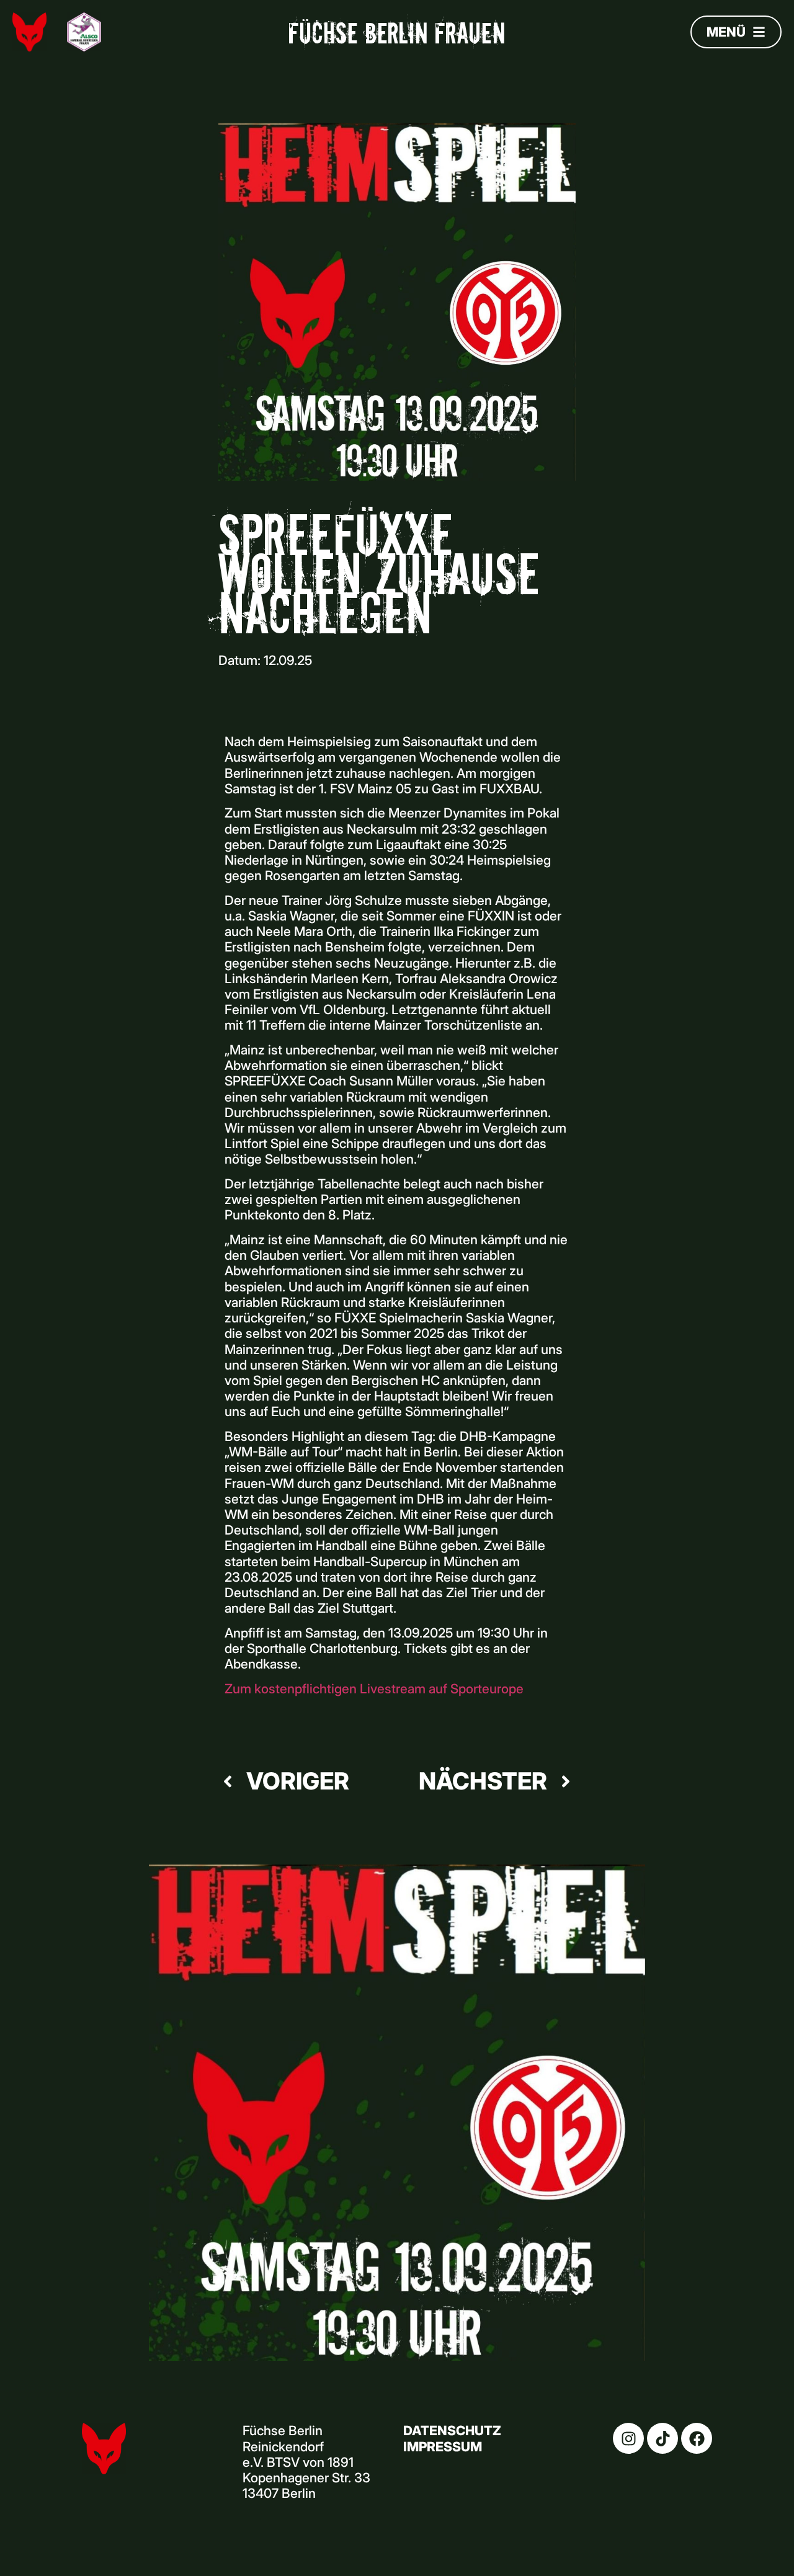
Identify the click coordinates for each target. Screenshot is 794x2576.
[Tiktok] (662, 2438)
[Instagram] (628, 2438)
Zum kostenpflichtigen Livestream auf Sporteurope (374, 1689)
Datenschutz (452, 2431)
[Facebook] (697, 2438)
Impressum (443, 2447)
